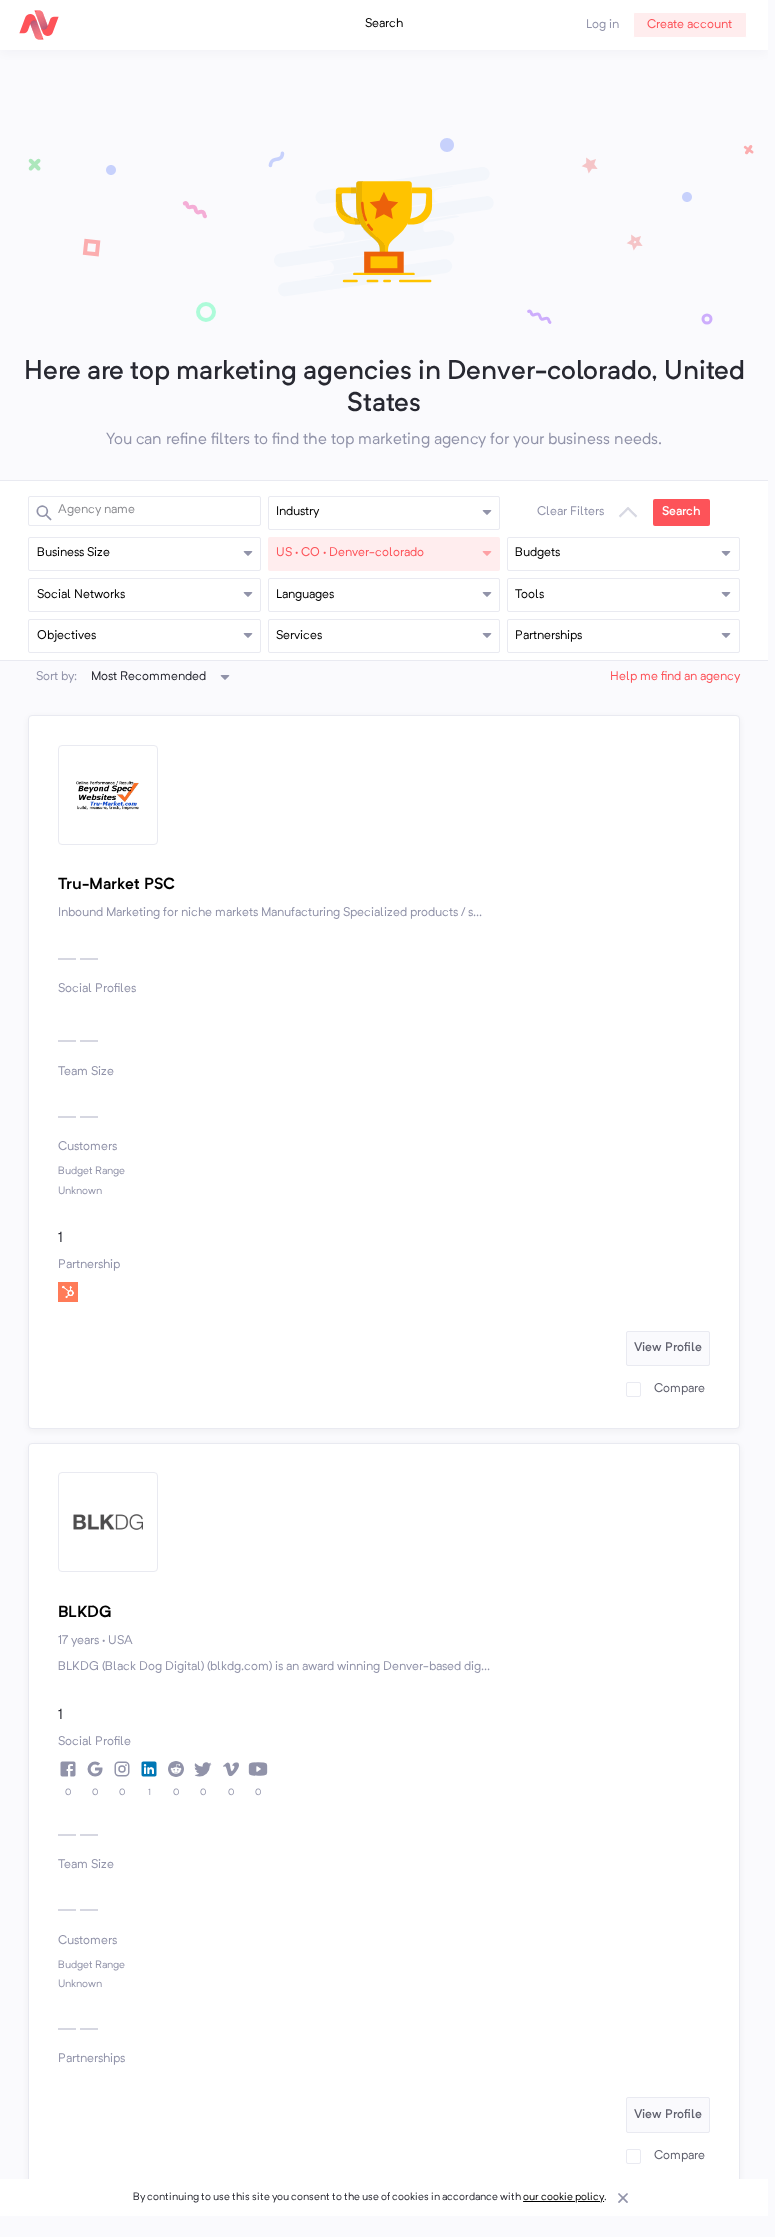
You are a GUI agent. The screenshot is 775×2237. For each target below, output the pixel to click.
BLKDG (85, 1613)
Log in (602, 25)
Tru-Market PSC (116, 885)
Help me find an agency (675, 677)
